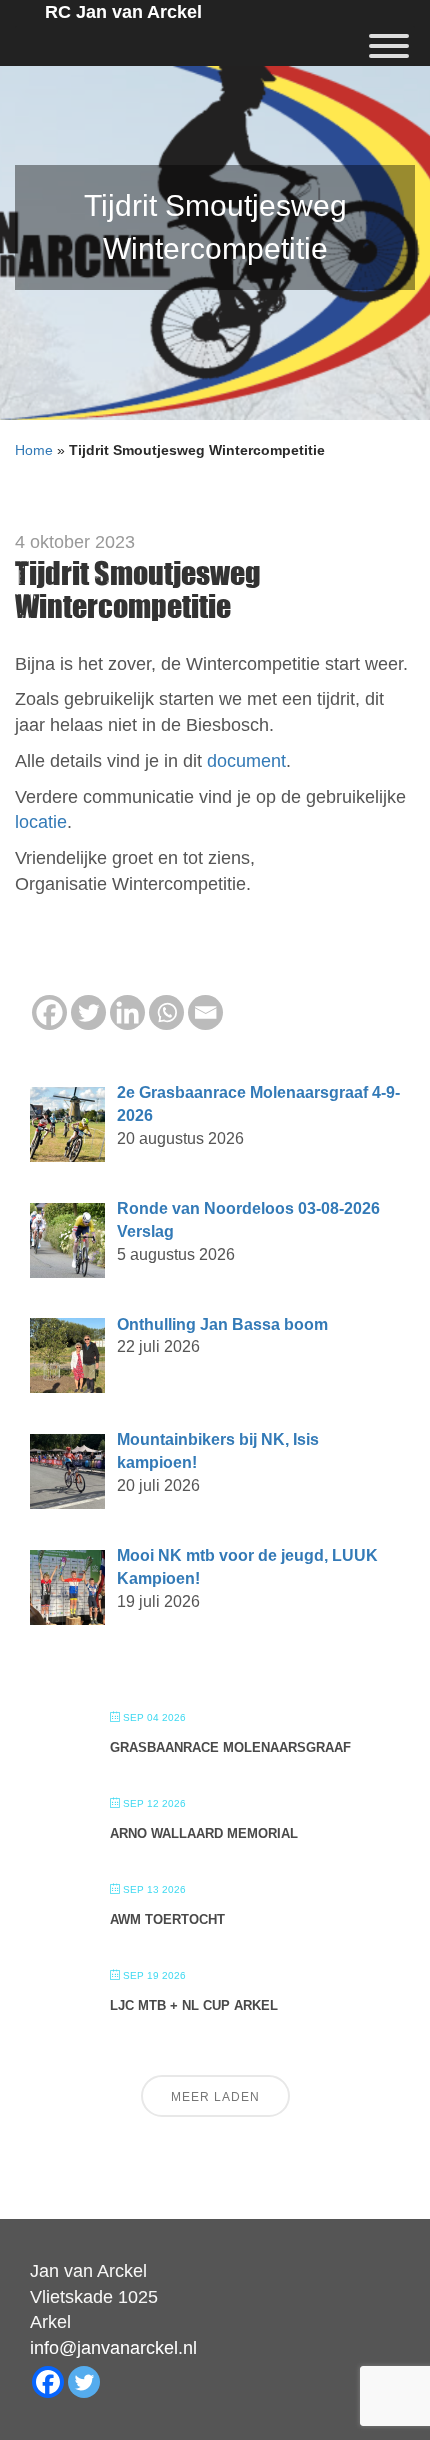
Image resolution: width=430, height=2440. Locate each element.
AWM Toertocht (167, 1919)
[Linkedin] (127, 1012)
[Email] (205, 1012)
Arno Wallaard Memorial (204, 1833)
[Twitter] (88, 1012)
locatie (41, 822)
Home (34, 450)
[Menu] (389, 46)
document (246, 761)
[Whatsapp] (166, 1012)
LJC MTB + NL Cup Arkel (194, 2005)
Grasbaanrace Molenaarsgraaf (230, 1747)
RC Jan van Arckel (123, 12)
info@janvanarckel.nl (113, 2348)
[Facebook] (49, 1012)
